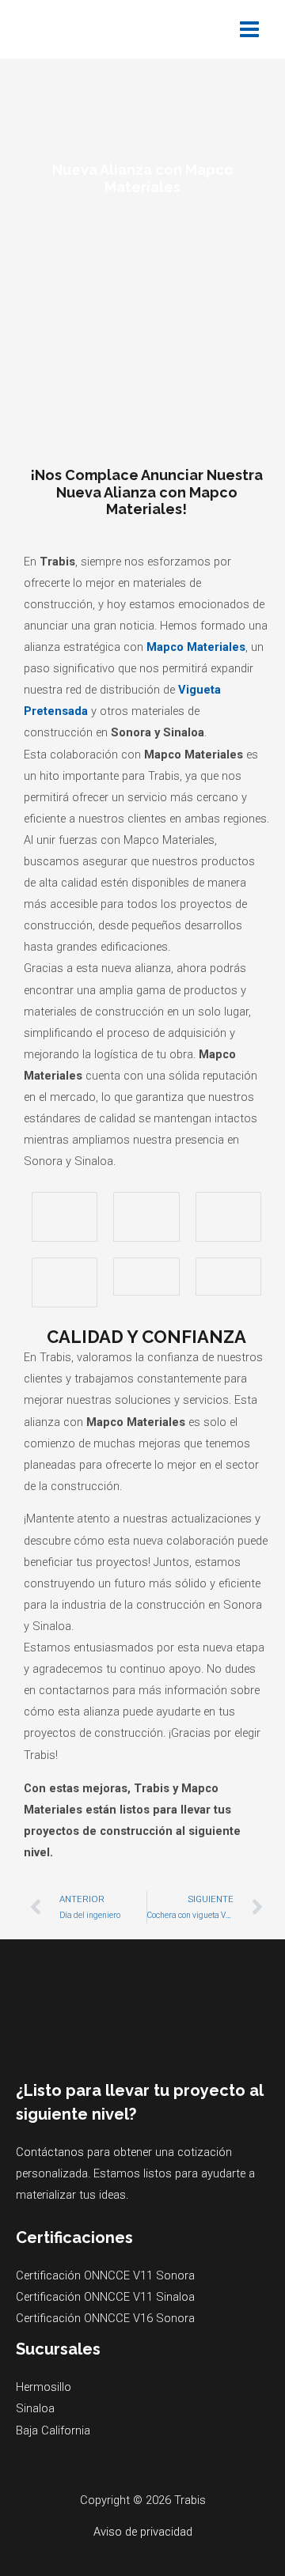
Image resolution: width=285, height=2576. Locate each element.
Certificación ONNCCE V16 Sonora (105, 2318)
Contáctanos (50, 2152)
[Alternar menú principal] (249, 29)
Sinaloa (35, 2408)
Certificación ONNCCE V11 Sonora (105, 2275)
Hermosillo (44, 2387)
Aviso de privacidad (143, 2532)
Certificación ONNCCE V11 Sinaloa (105, 2297)
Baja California (53, 2430)
